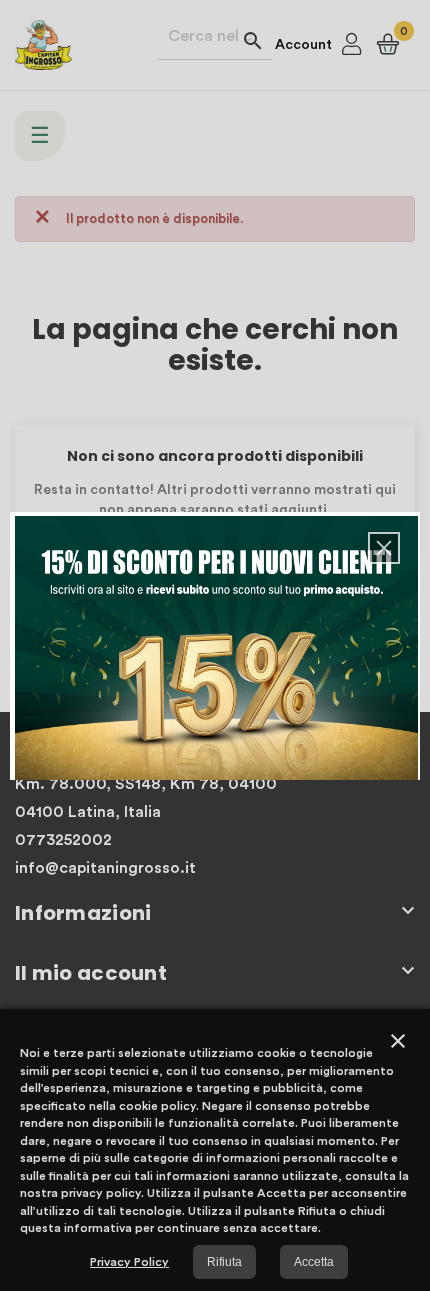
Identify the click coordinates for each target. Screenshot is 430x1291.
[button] (384, 548)
